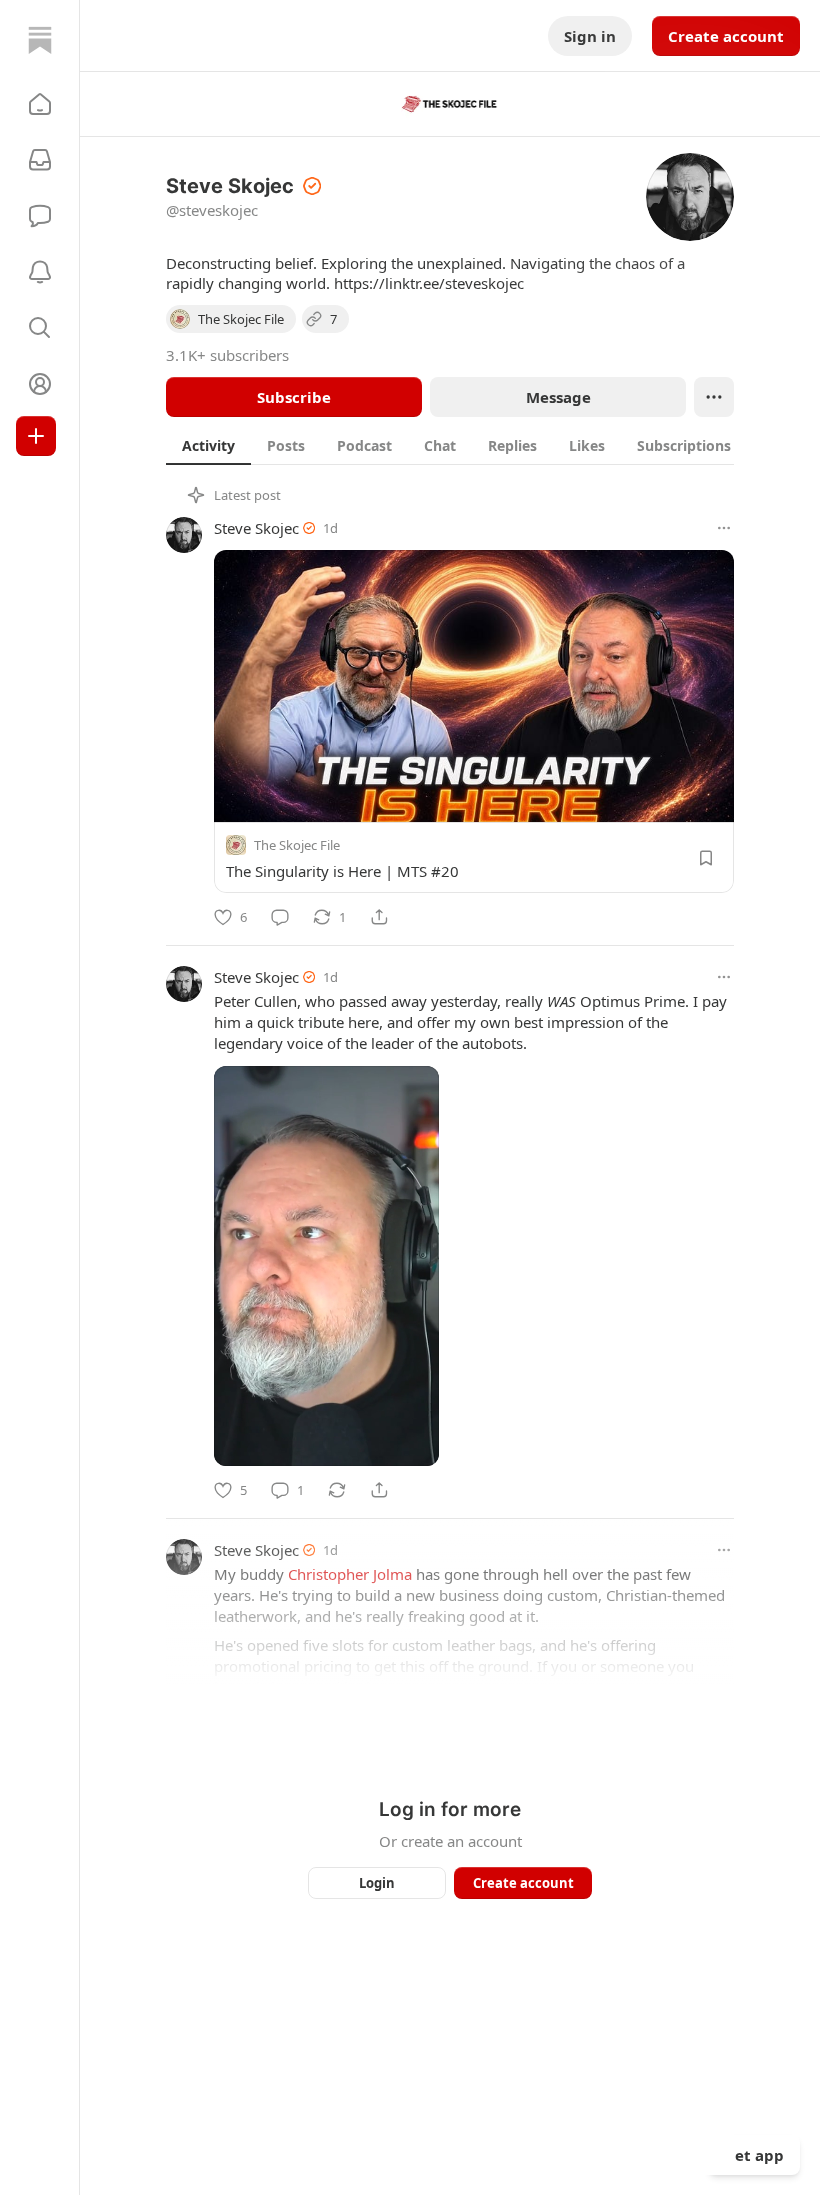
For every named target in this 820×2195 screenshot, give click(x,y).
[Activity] (40, 272)
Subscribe (294, 397)
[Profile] (40, 384)
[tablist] (471, 445)
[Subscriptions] (40, 160)
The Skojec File (297, 845)
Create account (726, 36)
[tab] (208, 445)
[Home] (40, 40)
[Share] (379, 917)
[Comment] (280, 917)
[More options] (724, 528)
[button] (40, 104)
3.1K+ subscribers (227, 355)
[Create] (36, 436)
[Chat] (40, 216)
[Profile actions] (714, 397)
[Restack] (337, 1490)
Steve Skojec (256, 528)
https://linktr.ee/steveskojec (429, 283)
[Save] (706, 858)
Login (377, 1883)
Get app (754, 2155)
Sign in (590, 36)
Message (558, 397)
